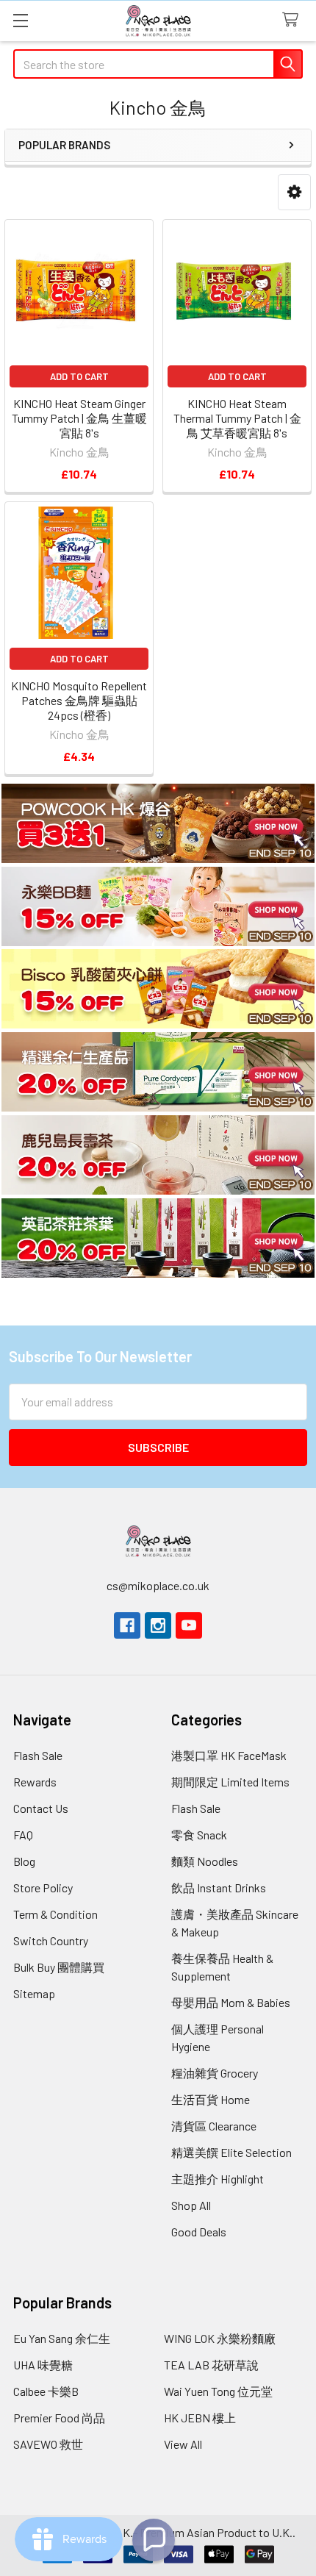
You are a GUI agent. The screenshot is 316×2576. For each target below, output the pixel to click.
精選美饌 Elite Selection (231, 2152)
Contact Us (41, 1808)
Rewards (35, 1782)
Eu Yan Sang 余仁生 (62, 2338)
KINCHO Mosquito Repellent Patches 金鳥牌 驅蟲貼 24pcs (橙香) (79, 700)
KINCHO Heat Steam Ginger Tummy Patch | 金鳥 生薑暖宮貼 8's (79, 418)
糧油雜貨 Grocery (215, 2073)
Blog (24, 1861)
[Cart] (294, 20)
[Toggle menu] (20, 20)
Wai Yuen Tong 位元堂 (218, 2391)
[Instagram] (158, 1625)
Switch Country (51, 1940)
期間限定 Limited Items (230, 1782)
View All (183, 2444)
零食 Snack (199, 1835)
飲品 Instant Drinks (219, 1888)
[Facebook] (127, 1625)
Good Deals (199, 2232)
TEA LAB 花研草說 (211, 2365)
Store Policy (43, 1888)
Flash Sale (38, 1755)
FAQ (23, 1835)
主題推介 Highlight (218, 2179)
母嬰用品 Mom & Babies (231, 2002)
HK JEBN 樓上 (200, 2418)
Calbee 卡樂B (46, 2391)
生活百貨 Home (211, 2099)
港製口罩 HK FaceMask (229, 1755)
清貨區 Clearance (214, 2126)
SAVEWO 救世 (48, 2444)
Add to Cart (79, 376)
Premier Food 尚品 (59, 2418)
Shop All (191, 2205)
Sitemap (34, 1993)
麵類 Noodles (205, 1861)
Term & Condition (55, 1914)
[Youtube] (189, 1625)
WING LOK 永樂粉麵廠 (220, 2338)
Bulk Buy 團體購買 (59, 1967)
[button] (294, 192)
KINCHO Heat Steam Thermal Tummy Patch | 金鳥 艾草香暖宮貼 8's (237, 418)
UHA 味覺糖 (43, 2365)
